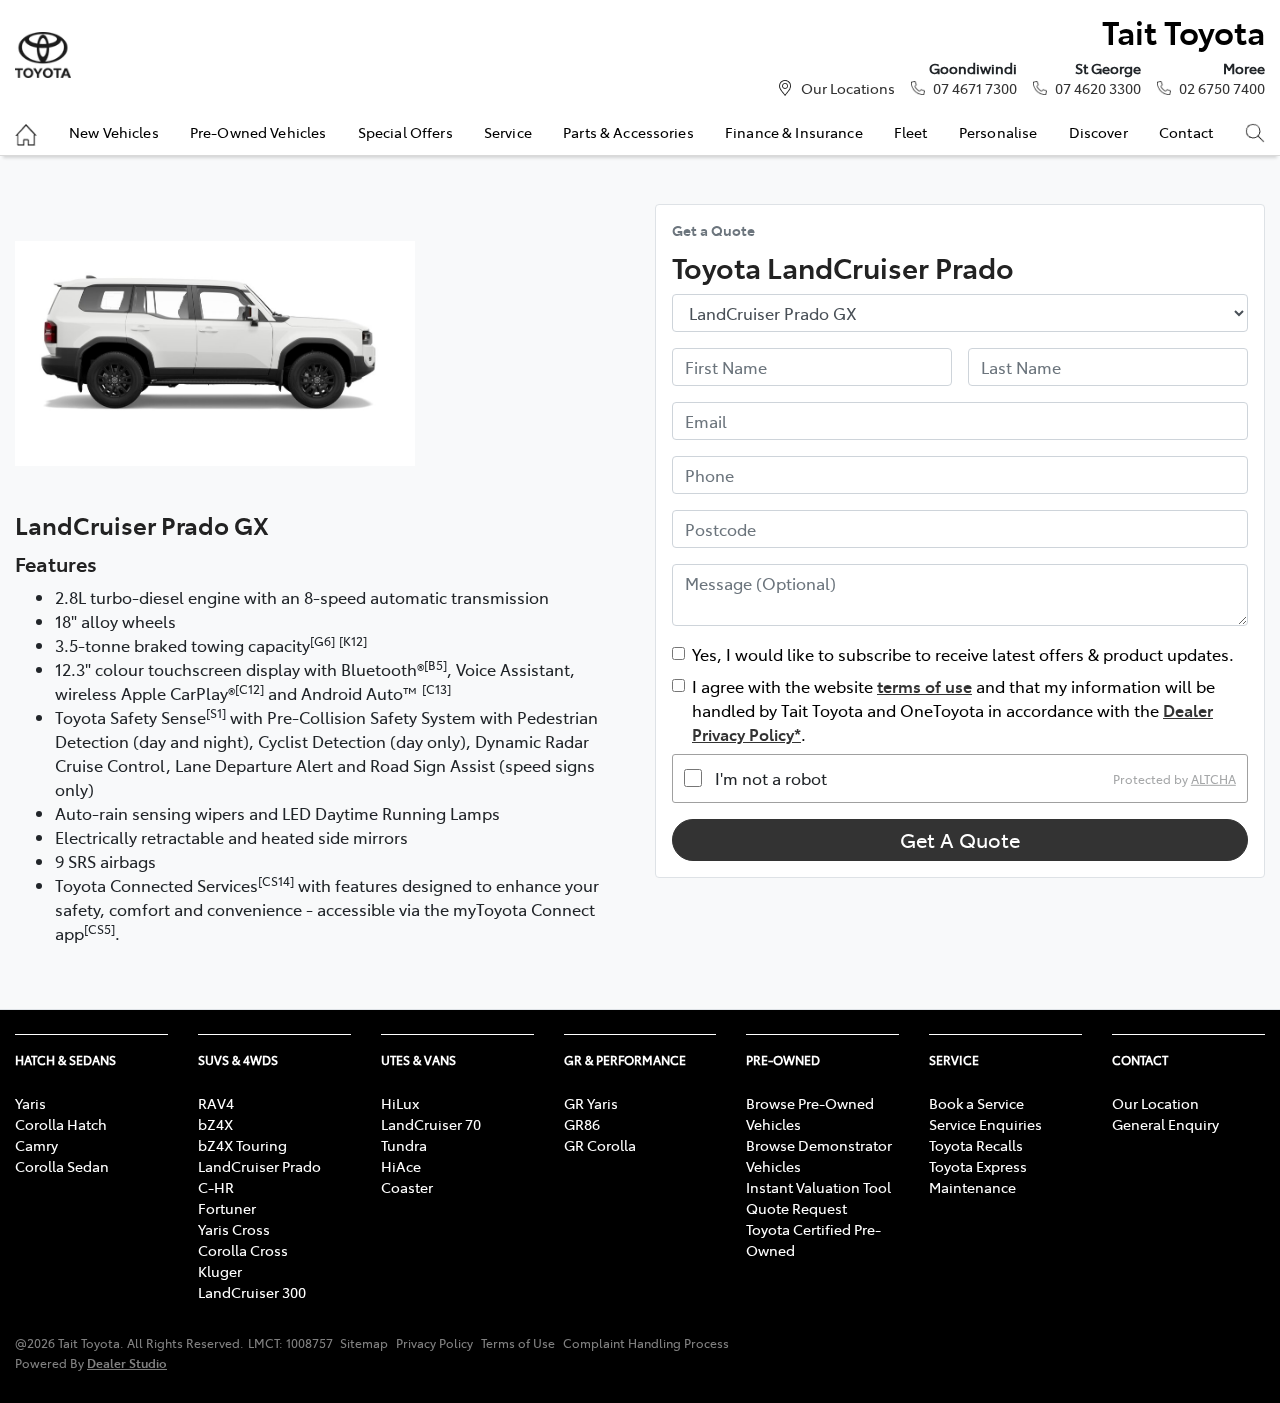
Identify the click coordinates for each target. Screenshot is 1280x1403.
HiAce (401, 1166)
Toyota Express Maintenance (978, 1176)
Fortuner (227, 1208)
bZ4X (215, 1124)
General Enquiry (1165, 1124)
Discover (1098, 132)
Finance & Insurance (794, 132)
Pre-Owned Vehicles (258, 132)
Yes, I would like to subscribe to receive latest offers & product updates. (963, 654)
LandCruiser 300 (252, 1292)
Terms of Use (518, 1343)
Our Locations (848, 88)
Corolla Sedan (62, 1166)
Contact (1186, 132)
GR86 (582, 1124)
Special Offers (405, 132)
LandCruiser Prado (259, 1166)
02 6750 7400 (1222, 88)
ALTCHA (1213, 778)
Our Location (1155, 1103)
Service (508, 132)
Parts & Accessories (628, 132)
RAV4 (216, 1103)
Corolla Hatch (61, 1124)
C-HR (216, 1187)
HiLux (400, 1103)
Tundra (404, 1145)
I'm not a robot (771, 778)
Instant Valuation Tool (818, 1187)
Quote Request (796, 1208)
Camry (36, 1145)
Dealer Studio (127, 1362)
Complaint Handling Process (646, 1343)
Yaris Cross (234, 1229)
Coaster (407, 1187)
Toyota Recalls (976, 1145)
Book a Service (976, 1103)
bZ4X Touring (242, 1145)
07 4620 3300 (1098, 88)
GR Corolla (600, 1145)
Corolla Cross (243, 1250)
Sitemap (364, 1343)
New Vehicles (114, 132)
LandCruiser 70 (431, 1124)
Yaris (30, 1103)
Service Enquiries (985, 1124)
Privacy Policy (434, 1343)
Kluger (220, 1271)
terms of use (924, 686)
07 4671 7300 (975, 88)
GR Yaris (591, 1103)
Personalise (998, 132)
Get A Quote (960, 839)
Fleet (911, 132)
